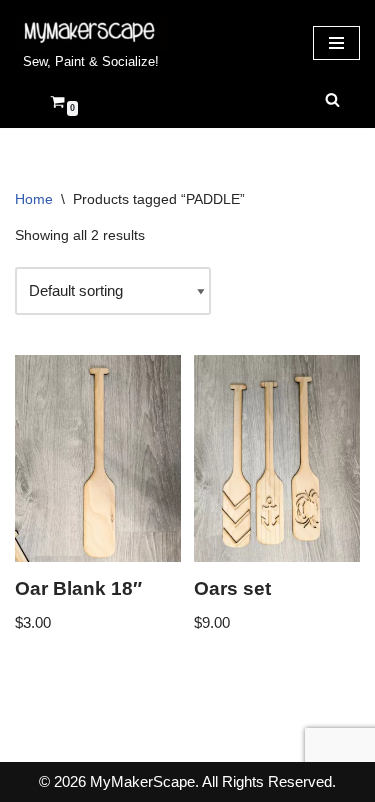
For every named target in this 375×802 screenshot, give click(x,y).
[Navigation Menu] (336, 43)
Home (34, 199)
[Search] (332, 99)
